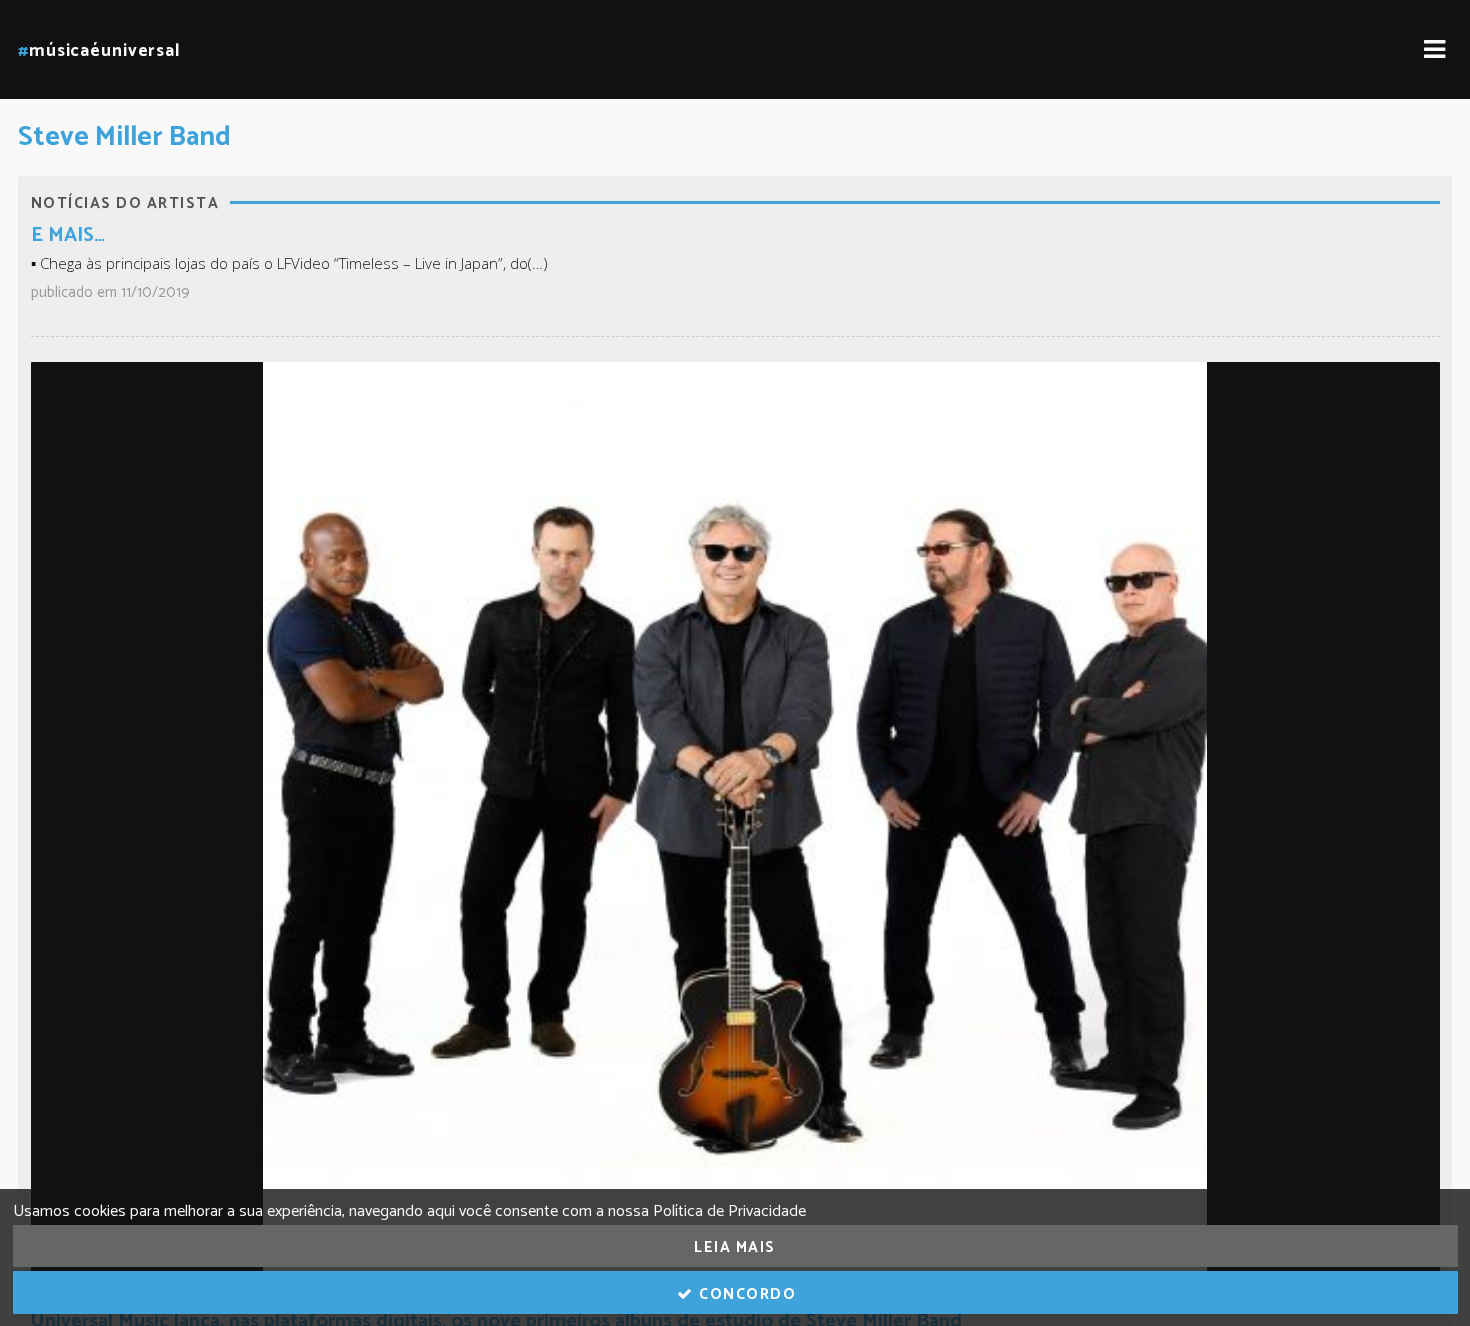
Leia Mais (735, 1247)
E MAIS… (68, 235)
